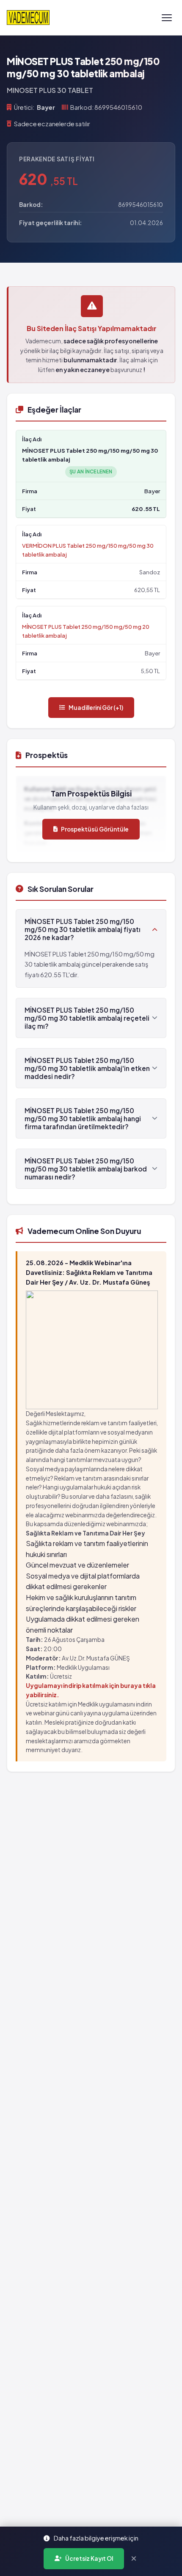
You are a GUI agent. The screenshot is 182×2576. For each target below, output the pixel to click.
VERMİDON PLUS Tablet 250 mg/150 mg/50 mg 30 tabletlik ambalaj (88, 550)
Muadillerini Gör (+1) (96, 708)
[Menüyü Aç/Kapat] (167, 18)
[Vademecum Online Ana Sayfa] (28, 18)
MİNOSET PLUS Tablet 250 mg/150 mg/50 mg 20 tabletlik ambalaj (86, 631)
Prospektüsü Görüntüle (95, 829)
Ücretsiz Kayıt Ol (89, 2558)
